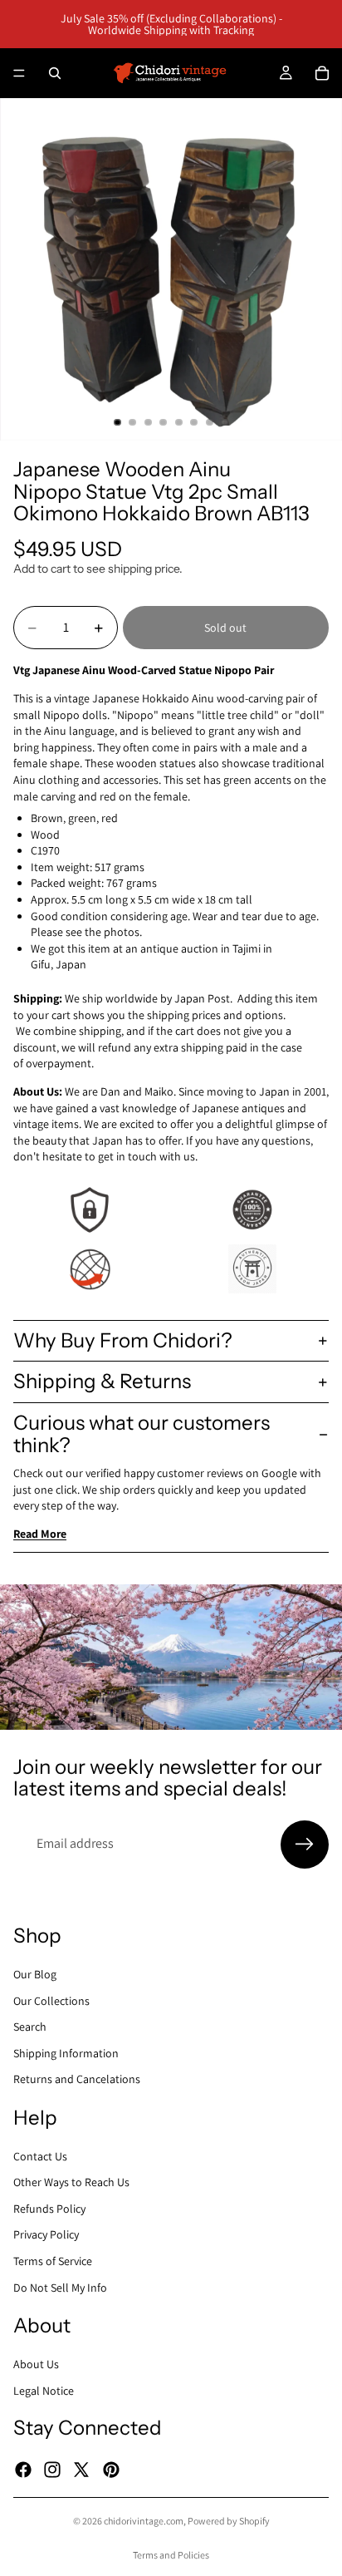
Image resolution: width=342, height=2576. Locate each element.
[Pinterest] (111, 2469)
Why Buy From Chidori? (123, 1340)
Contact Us (40, 2155)
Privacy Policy (46, 2234)
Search (30, 2027)
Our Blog (35, 1974)
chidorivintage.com (144, 2521)
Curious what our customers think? (142, 1433)
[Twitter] (81, 2469)
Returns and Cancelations (77, 2079)
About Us (36, 2364)
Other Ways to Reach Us (71, 2182)
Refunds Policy (49, 2209)
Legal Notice (44, 2390)
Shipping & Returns (102, 1381)
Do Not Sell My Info (60, 2287)
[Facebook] (23, 2469)
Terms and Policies (171, 2555)
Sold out (225, 628)
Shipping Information (66, 2052)
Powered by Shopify (229, 2521)
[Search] (55, 73)
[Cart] (322, 73)
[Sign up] (305, 1845)
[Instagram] (52, 2469)
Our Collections (51, 2000)
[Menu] (19, 73)
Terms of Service (53, 2261)
